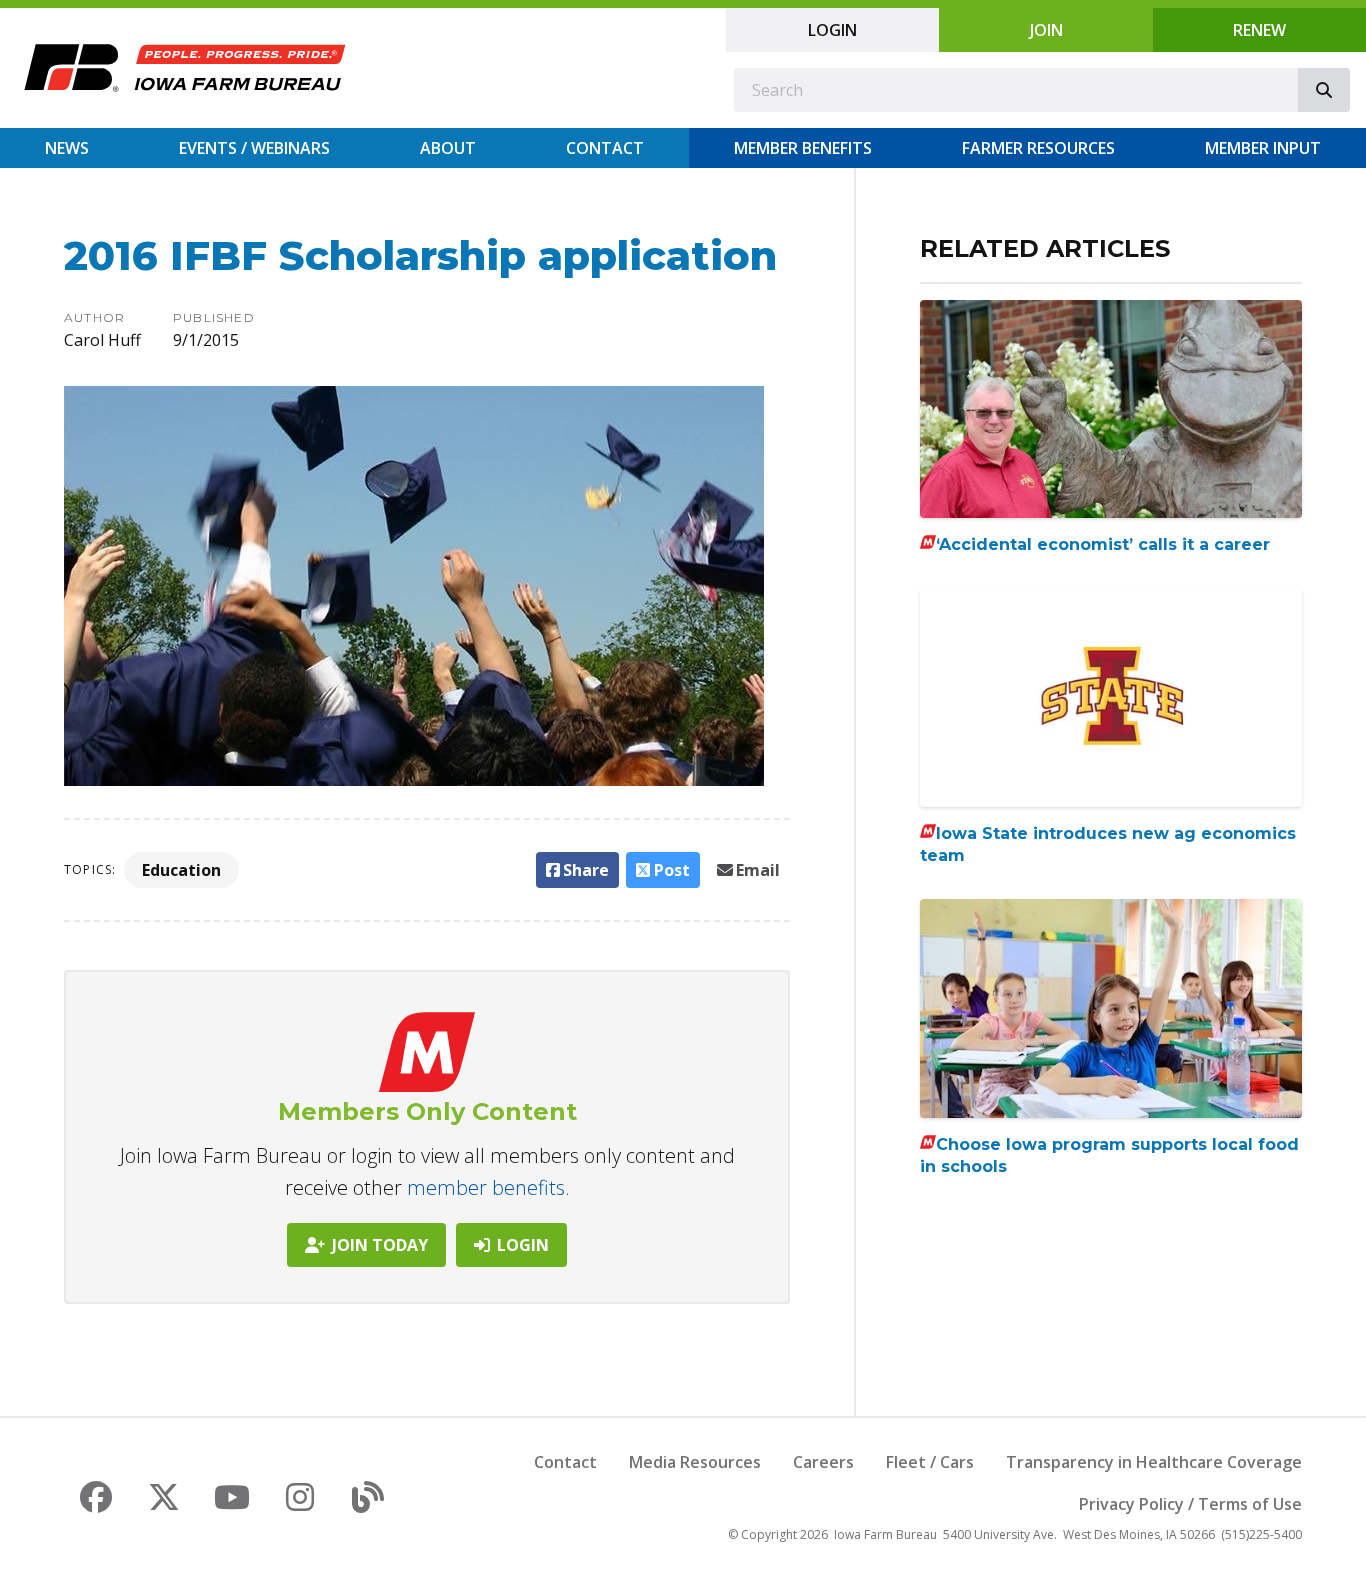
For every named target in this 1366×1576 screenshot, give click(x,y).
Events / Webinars (254, 148)
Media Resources (695, 1462)
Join (1046, 30)
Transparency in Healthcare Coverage (1154, 1462)
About (448, 148)
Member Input (1263, 148)
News (67, 148)
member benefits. (488, 1187)
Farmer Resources (1038, 148)
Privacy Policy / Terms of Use (1190, 1504)
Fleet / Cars (930, 1462)
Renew (1259, 30)
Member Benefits (803, 148)
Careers (823, 1462)
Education (181, 870)
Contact (605, 148)
